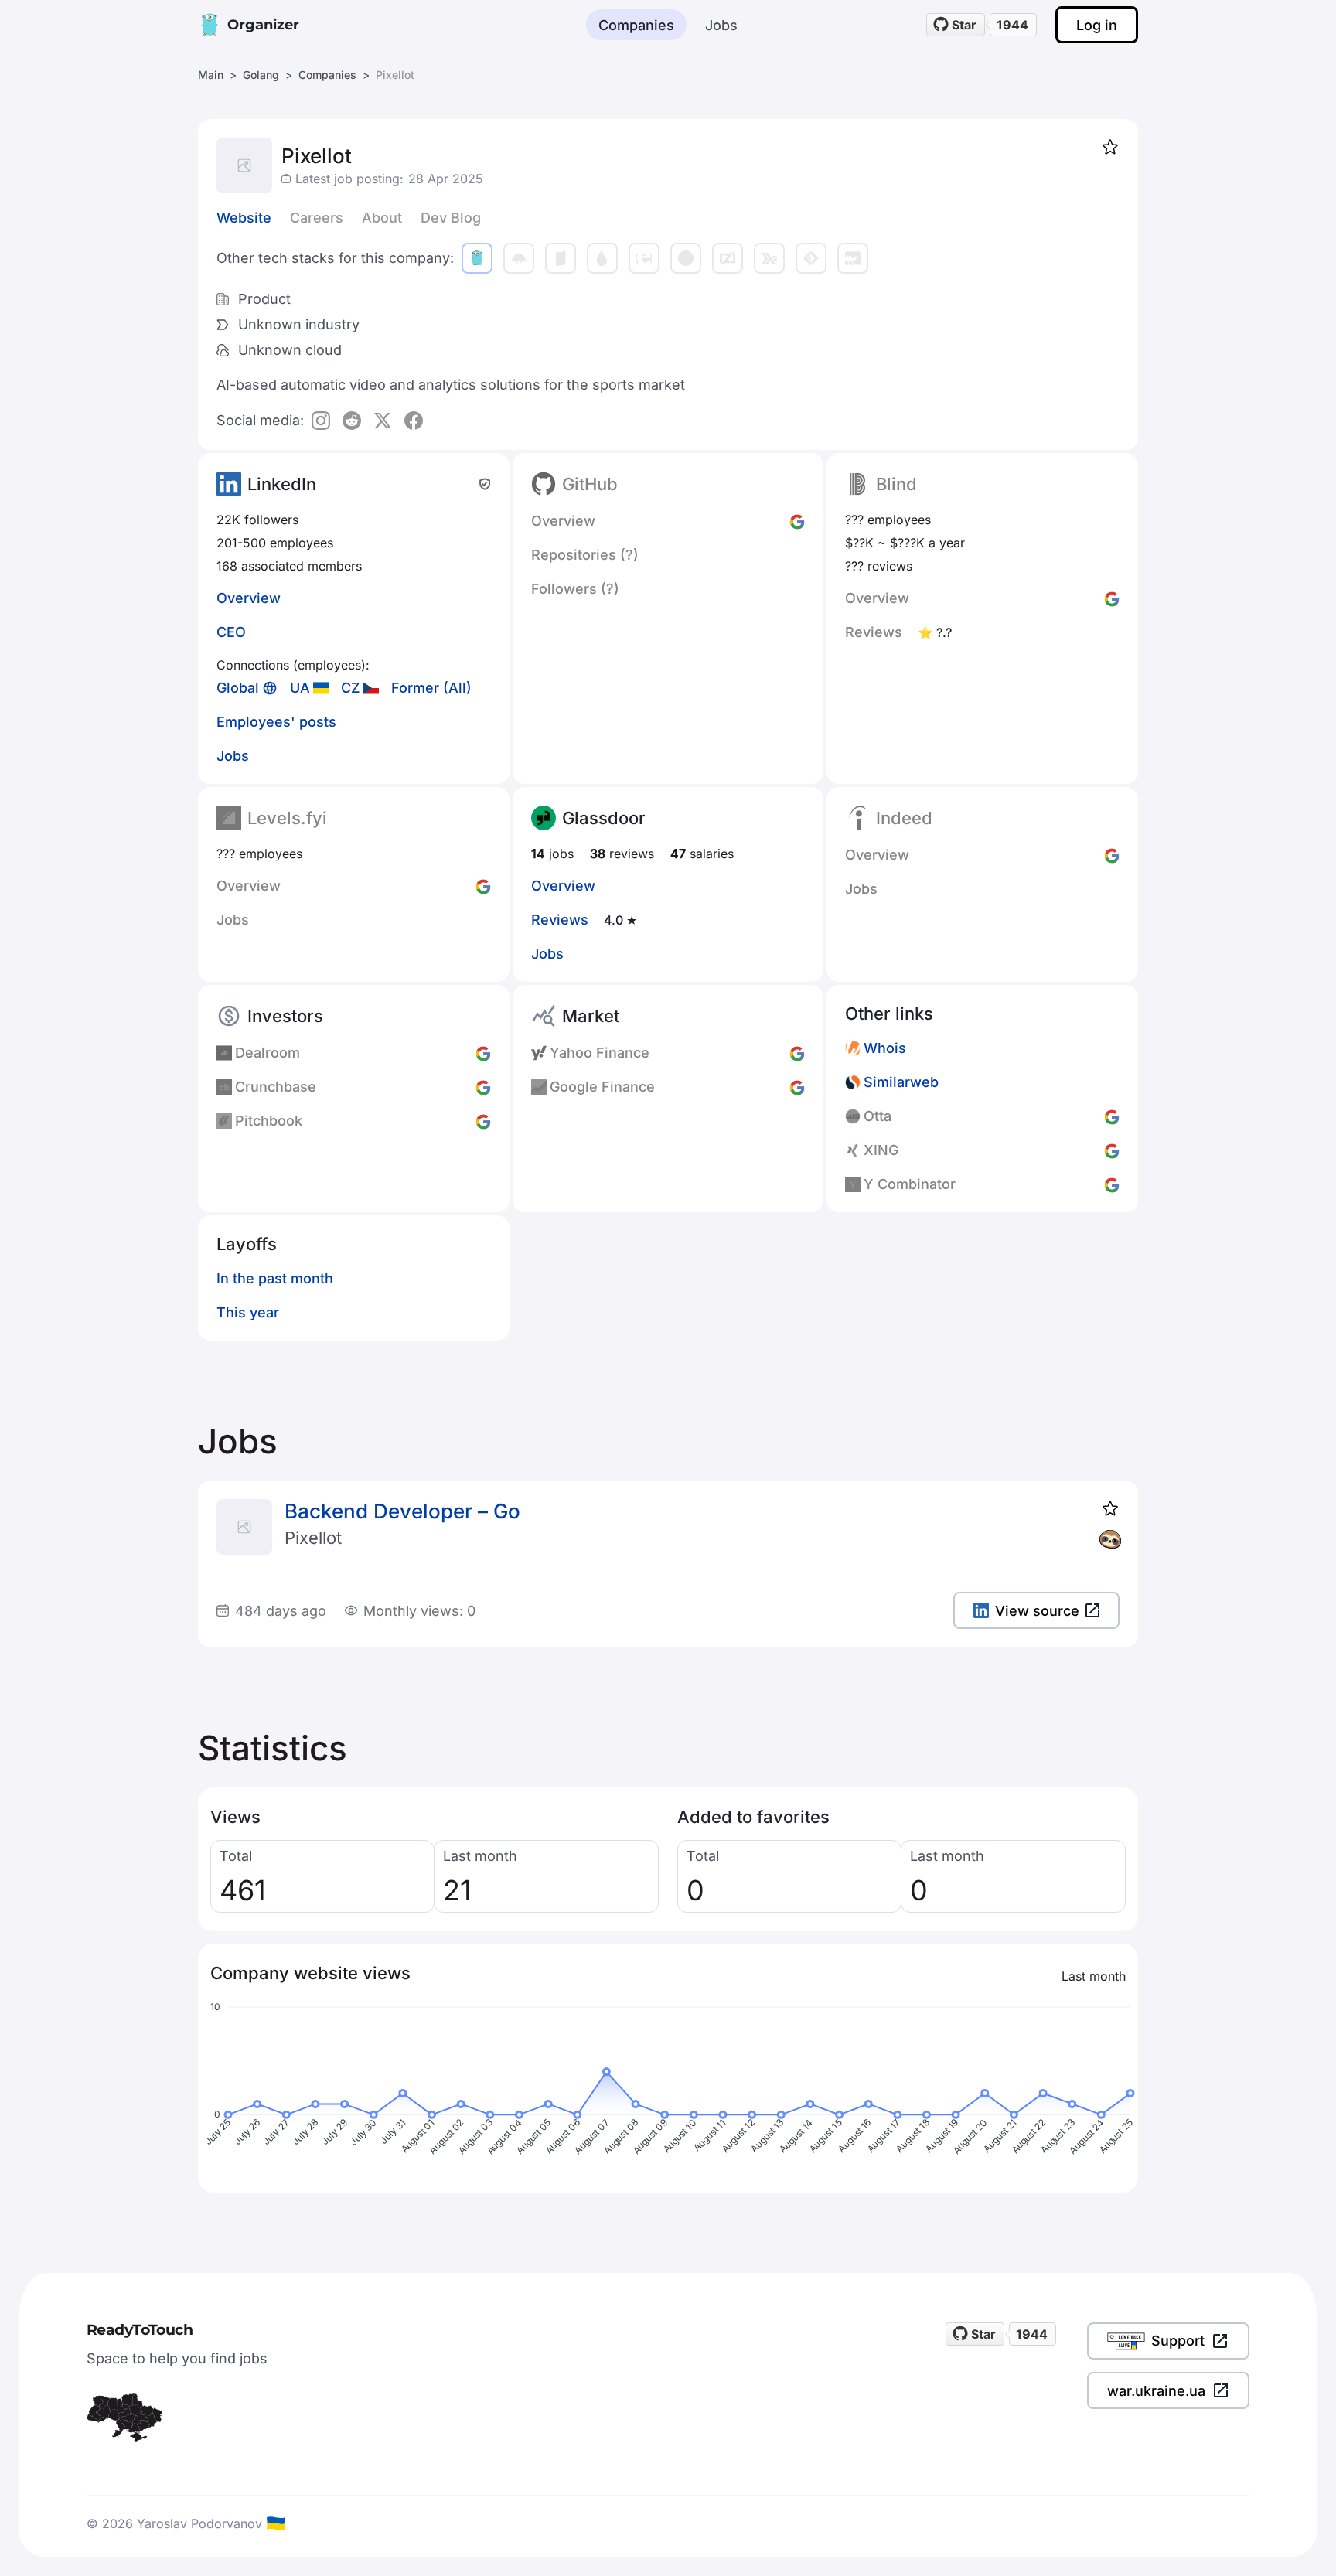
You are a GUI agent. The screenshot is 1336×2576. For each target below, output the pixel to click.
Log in (1097, 25)
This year (248, 1312)
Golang (261, 75)
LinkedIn (282, 484)
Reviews (560, 920)
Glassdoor (604, 818)
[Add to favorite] (1110, 147)
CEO (231, 632)
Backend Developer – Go (402, 1511)
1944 (1012, 25)
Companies (636, 25)
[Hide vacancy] (1110, 1539)
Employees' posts (276, 722)
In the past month (275, 1278)
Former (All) (431, 688)
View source (1037, 1611)
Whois (885, 1048)
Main (211, 75)
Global (238, 688)
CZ (351, 688)
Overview (249, 598)
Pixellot (313, 1538)
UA (300, 688)
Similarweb (901, 1082)
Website (244, 218)
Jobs (721, 25)
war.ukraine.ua (1156, 2391)
